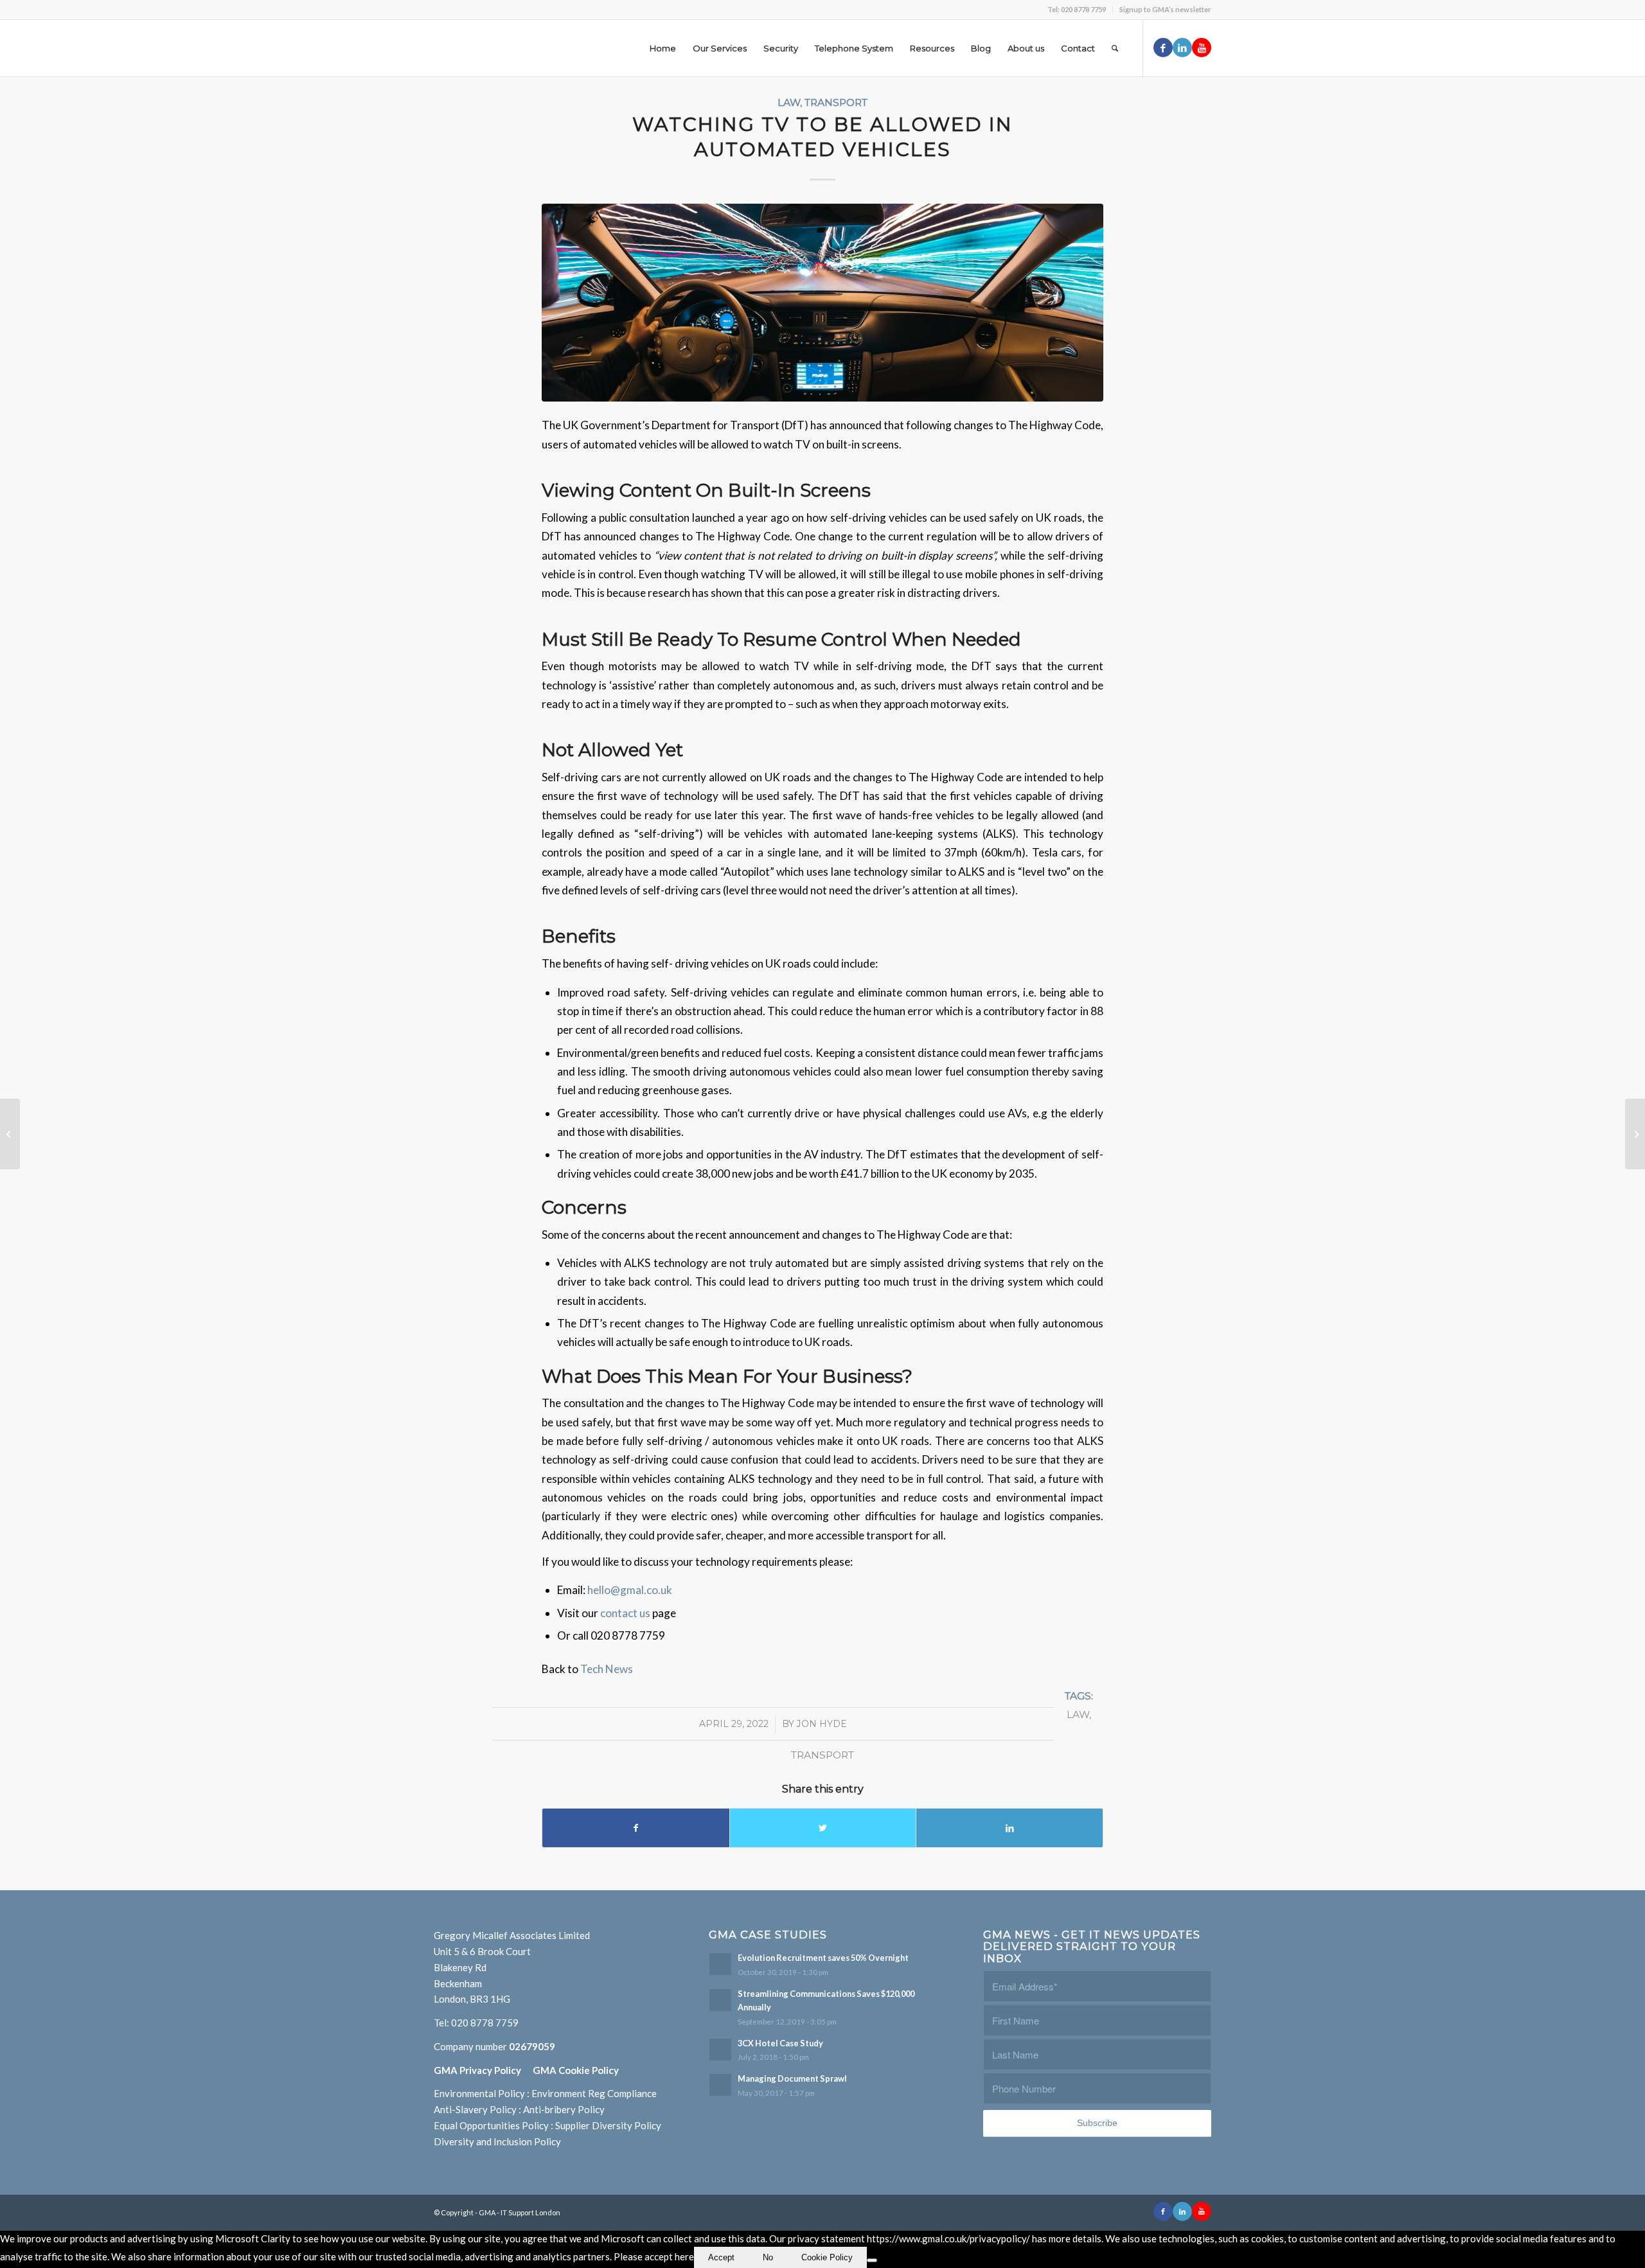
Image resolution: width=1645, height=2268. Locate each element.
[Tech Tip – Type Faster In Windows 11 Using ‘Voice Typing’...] (10, 1134)
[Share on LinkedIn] (1009, 1828)
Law (789, 102)
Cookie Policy (827, 2257)
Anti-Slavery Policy (475, 2109)
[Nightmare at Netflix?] (1635, 1134)
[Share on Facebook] (636, 1828)
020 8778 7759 (485, 2023)
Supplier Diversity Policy (608, 2125)
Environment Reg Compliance (594, 2093)
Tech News (607, 1669)
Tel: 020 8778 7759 (1077, 9)
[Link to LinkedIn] (1182, 48)
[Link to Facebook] (1163, 48)
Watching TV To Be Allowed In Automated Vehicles (822, 137)
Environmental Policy (479, 2093)
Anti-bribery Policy (564, 2109)
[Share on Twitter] (823, 1828)
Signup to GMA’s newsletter (1165, 9)
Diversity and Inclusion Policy (497, 2141)
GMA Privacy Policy (483, 2070)
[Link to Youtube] (1202, 48)
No (768, 2257)
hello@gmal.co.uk (630, 1590)
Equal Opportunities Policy (491, 2125)
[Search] (1115, 48)
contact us (626, 1613)
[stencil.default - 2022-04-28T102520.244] (822, 303)
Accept (721, 2257)
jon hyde (822, 1724)
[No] (872, 2260)
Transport (836, 102)
